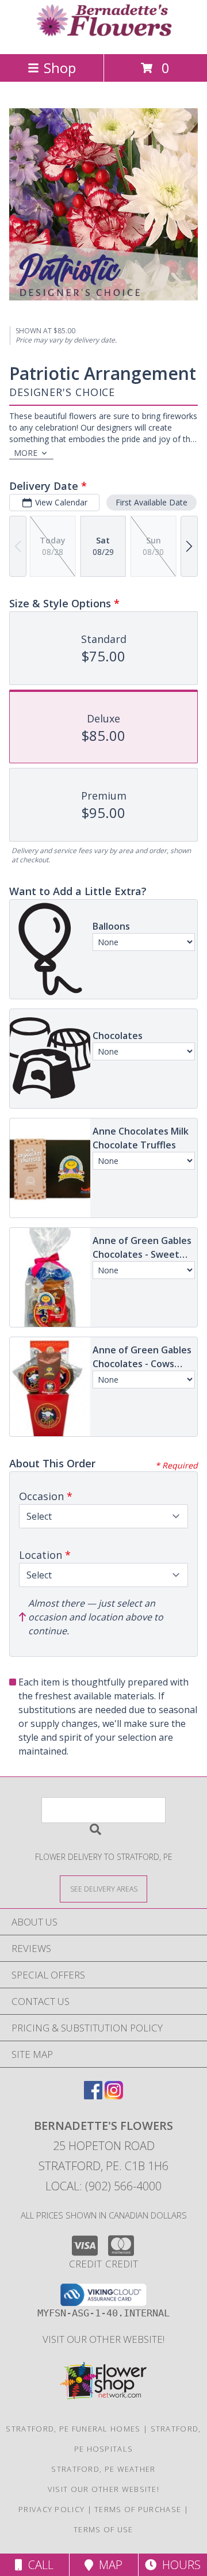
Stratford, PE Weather (103, 2469)
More (26, 453)
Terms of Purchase (138, 2509)
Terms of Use (103, 2529)
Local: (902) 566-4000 (103, 2186)
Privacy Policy (51, 2509)
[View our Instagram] (114, 2096)
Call (38, 2565)
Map (108, 2565)
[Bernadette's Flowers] (103, 37)
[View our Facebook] (93, 2096)
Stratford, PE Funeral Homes (73, 2429)
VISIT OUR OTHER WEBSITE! (103, 2339)
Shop (60, 68)
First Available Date (152, 502)
